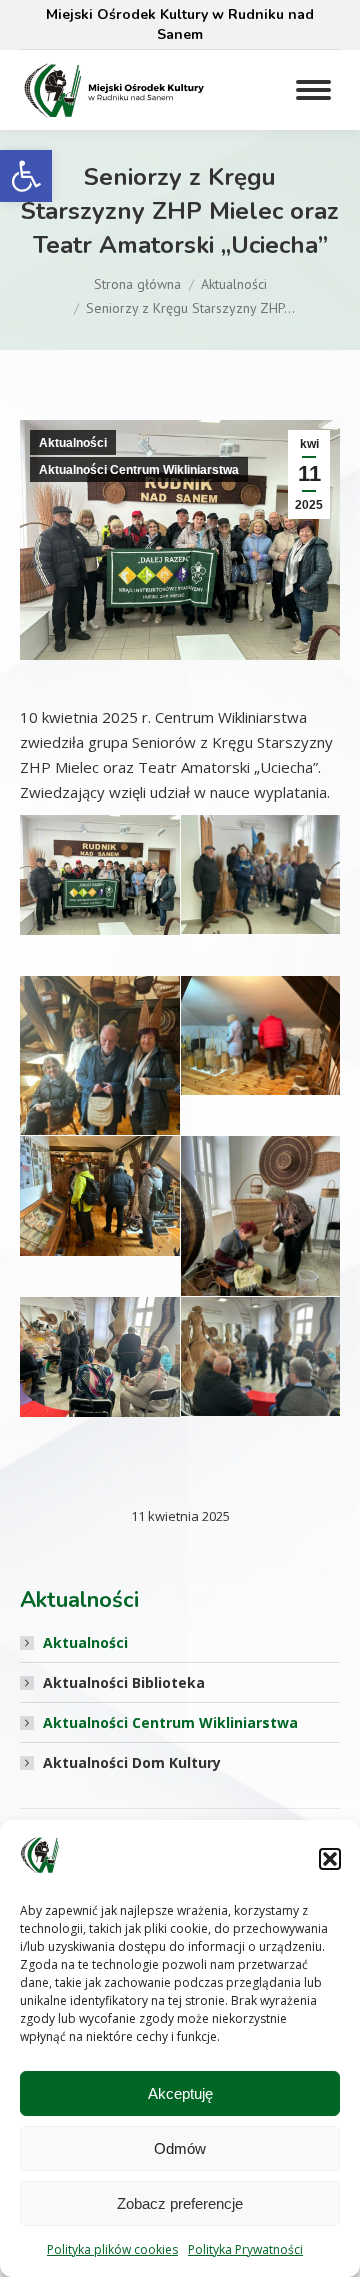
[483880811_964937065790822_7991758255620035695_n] (100, 875)
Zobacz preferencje (180, 2203)
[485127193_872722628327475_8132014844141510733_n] (260, 1035)
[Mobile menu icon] (313, 90)
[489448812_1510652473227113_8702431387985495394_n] (100, 1196)
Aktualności (73, 443)
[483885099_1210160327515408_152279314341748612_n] (260, 1242)
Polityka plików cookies (112, 2249)
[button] (26, 176)
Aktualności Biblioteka (124, 1682)
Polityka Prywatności (245, 2249)
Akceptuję (180, 2093)
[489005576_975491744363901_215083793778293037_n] (100, 1357)
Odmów (180, 2148)
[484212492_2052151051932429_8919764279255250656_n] (100, 1082)
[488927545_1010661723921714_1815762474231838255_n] (260, 874)
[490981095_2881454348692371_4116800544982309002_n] (260, 1356)
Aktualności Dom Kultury (132, 1762)
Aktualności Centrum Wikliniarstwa (139, 470)
